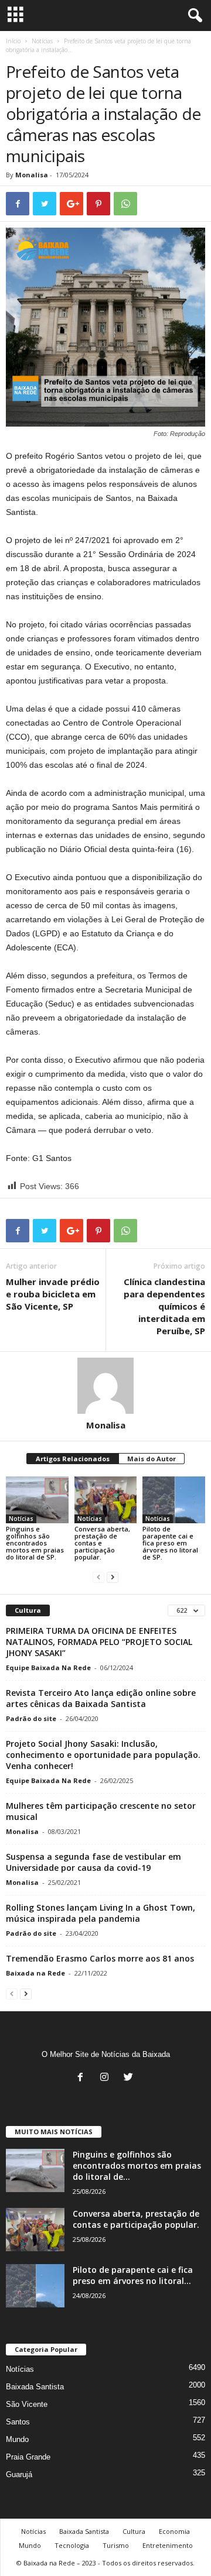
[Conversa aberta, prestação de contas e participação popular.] (106, 1500)
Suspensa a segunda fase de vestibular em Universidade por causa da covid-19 (93, 1862)
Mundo (17, 2439)
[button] (193, 16)
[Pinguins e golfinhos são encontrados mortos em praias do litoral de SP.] (37, 1500)
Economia (174, 2531)
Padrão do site (31, 1718)
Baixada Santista (35, 2387)
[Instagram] (107, 2078)
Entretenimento (168, 2545)
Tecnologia (72, 2545)
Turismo (116, 2545)
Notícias (42, 41)
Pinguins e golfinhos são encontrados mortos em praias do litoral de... (137, 2165)
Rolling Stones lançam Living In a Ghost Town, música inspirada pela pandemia (101, 1913)
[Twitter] (130, 2078)
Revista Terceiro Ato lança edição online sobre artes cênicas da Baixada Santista (101, 1698)
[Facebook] (83, 2078)
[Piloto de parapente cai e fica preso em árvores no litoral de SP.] (174, 1500)
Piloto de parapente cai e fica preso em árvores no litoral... (133, 2275)
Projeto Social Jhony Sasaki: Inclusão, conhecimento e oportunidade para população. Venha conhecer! (103, 1755)
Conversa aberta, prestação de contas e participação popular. (136, 2219)
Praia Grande (28, 2457)
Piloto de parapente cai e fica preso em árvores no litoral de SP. (170, 1543)
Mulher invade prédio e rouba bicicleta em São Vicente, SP (53, 1294)
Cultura (134, 2531)
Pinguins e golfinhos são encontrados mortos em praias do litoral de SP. (35, 1543)
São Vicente (27, 2404)
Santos (18, 2422)
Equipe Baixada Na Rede (48, 1667)
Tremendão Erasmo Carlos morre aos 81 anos (100, 1958)
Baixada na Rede (35, 1973)
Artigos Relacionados (73, 1459)
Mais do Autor (152, 1459)
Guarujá (19, 2474)
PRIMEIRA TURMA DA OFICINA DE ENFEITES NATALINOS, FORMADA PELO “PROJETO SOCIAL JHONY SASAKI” (99, 1642)
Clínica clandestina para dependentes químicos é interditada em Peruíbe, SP (164, 1306)
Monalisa (32, 175)
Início (13, 41)
